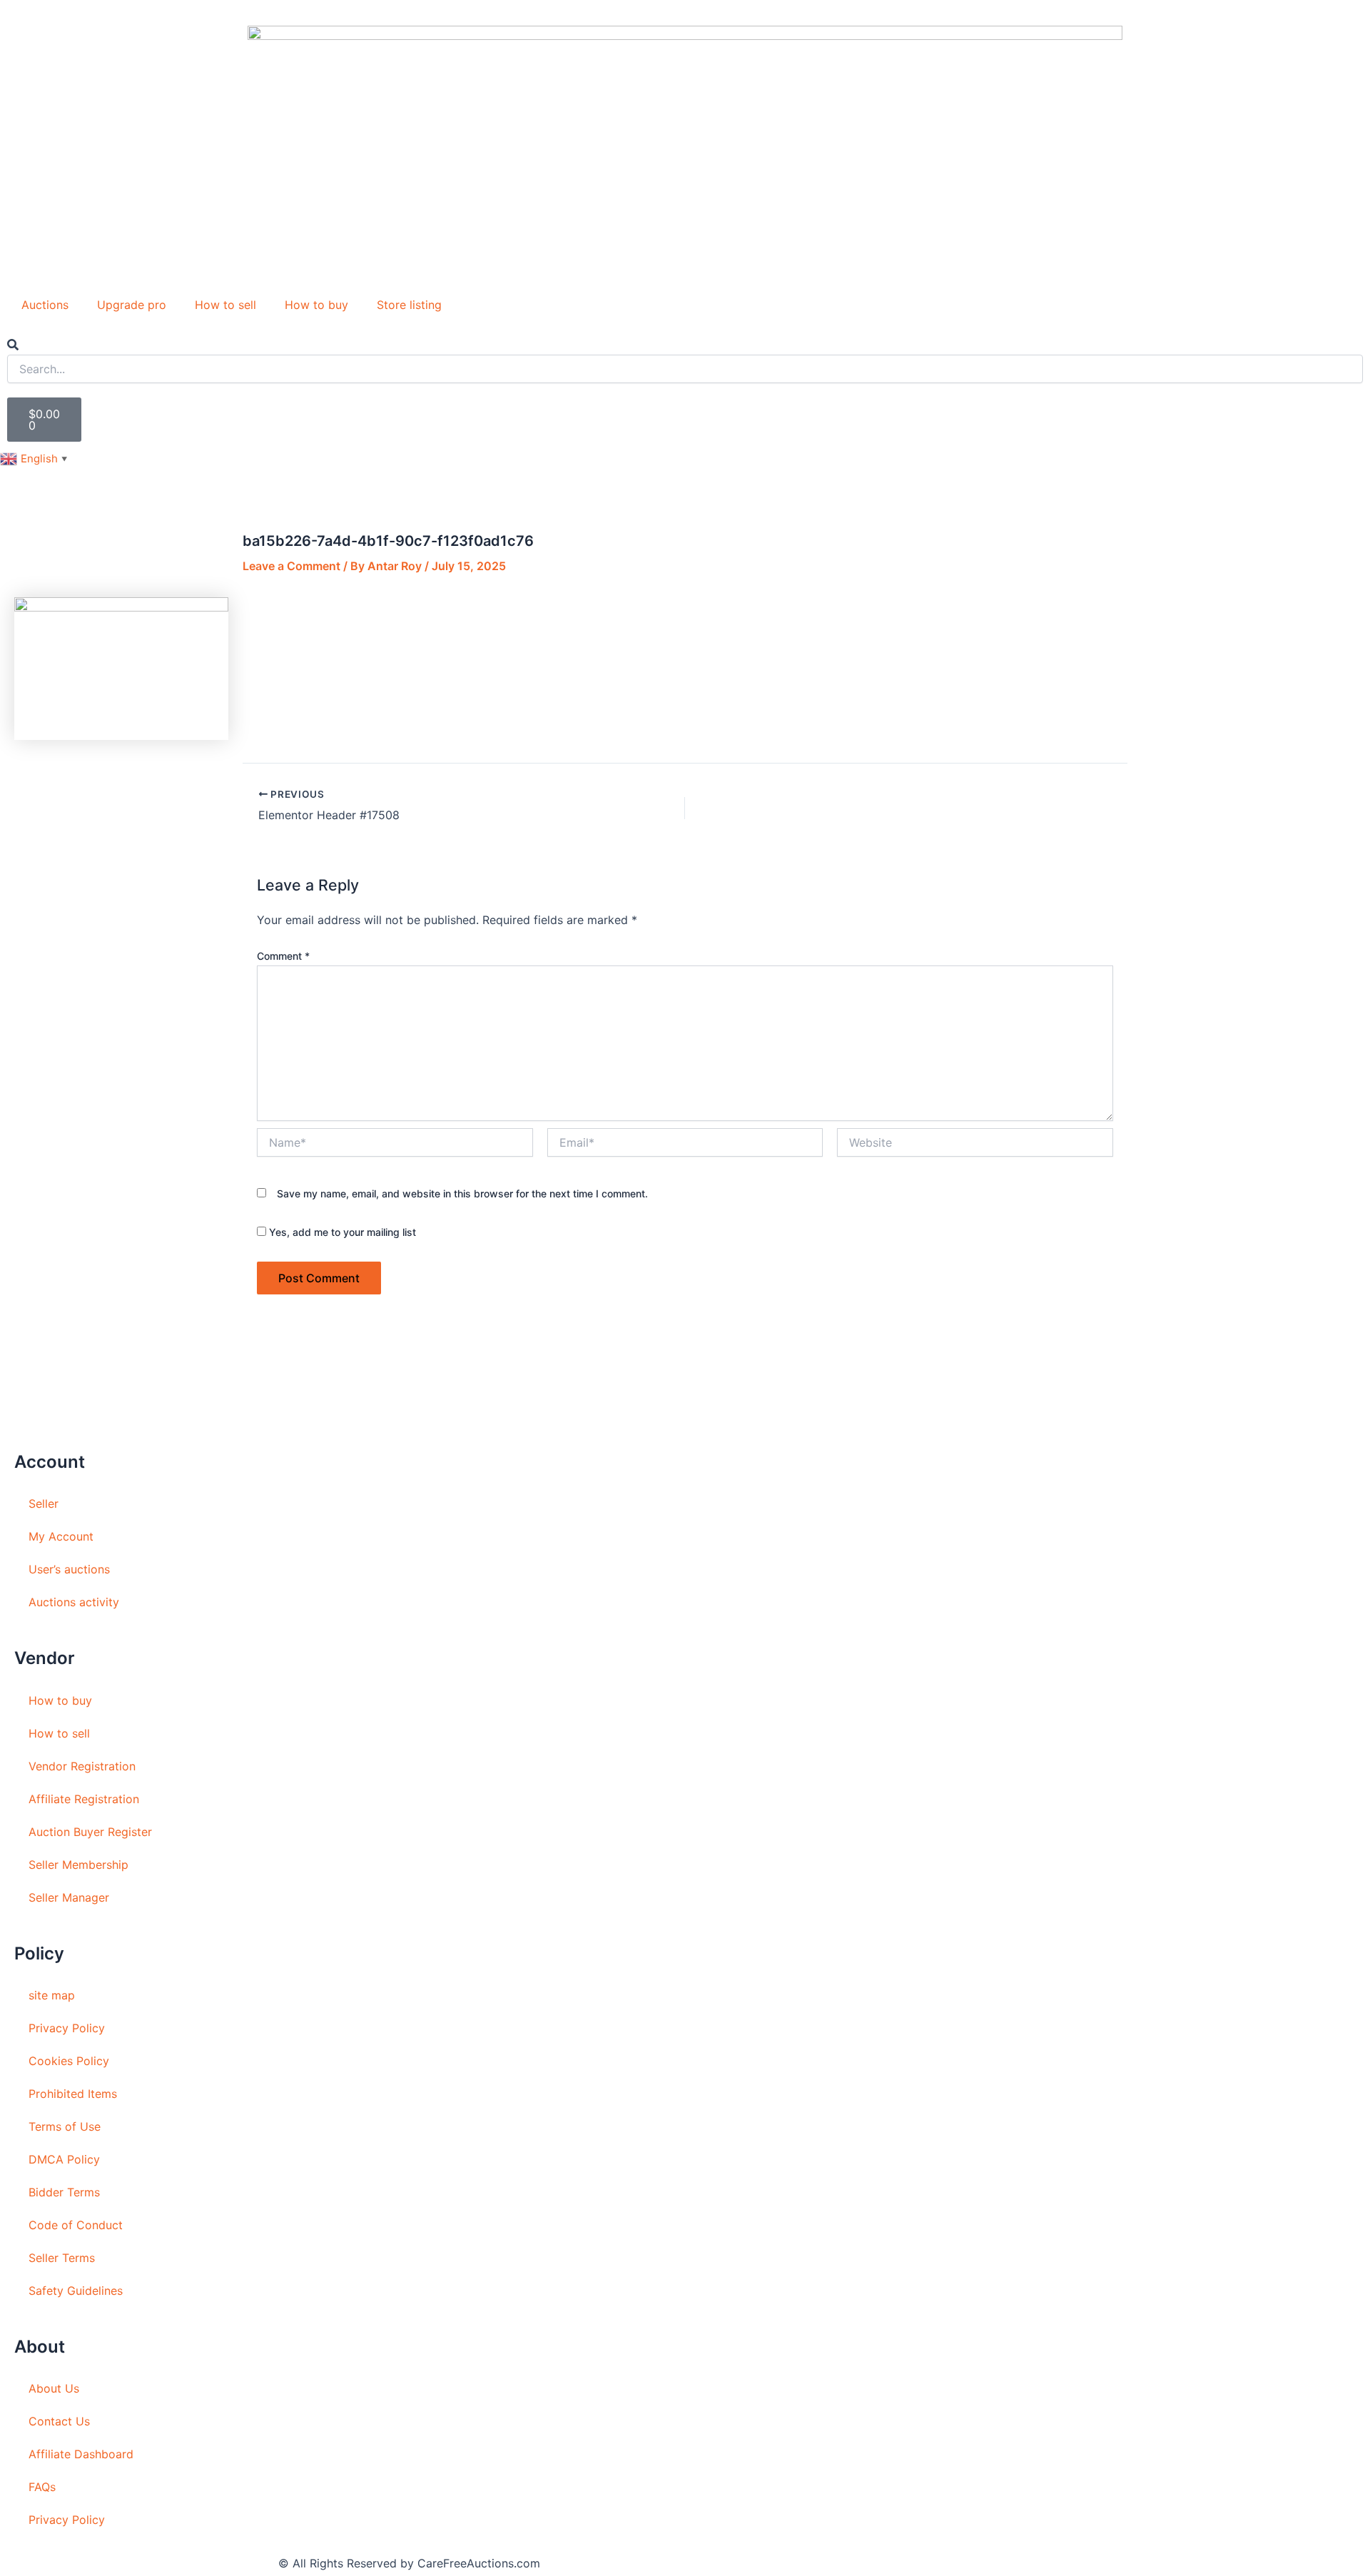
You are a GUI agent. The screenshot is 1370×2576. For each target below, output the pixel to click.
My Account (61, 1536)
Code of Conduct (76, 2225)
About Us (54, 2388)
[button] (685, 345)
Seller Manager (69, 1897)
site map (52, 1995)
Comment (283, 956)
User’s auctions (69, 1569)
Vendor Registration (82, 1766)
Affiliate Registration (84, 1799)
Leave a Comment (291, 566)
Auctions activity (74, 1602)
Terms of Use (65, 2126)
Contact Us (59, 2421)
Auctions (45, 305)
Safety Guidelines (76, 2291)
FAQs (42, 2487)
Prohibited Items (73, 2094)
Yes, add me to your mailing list (341, 1232)
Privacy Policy (67, 2028)
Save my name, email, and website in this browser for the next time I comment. (462, 1193)
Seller (44, 1503)
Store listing (409, 305)
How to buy (316, 305)
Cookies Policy (69, 2061)
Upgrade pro (132, 305)
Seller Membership (78, 1865)
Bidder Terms (64, 2192)
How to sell (225, 305)
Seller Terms (62, 2258)
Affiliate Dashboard (81, 2454)
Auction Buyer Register (90, 1832)
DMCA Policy (64, 2159)
